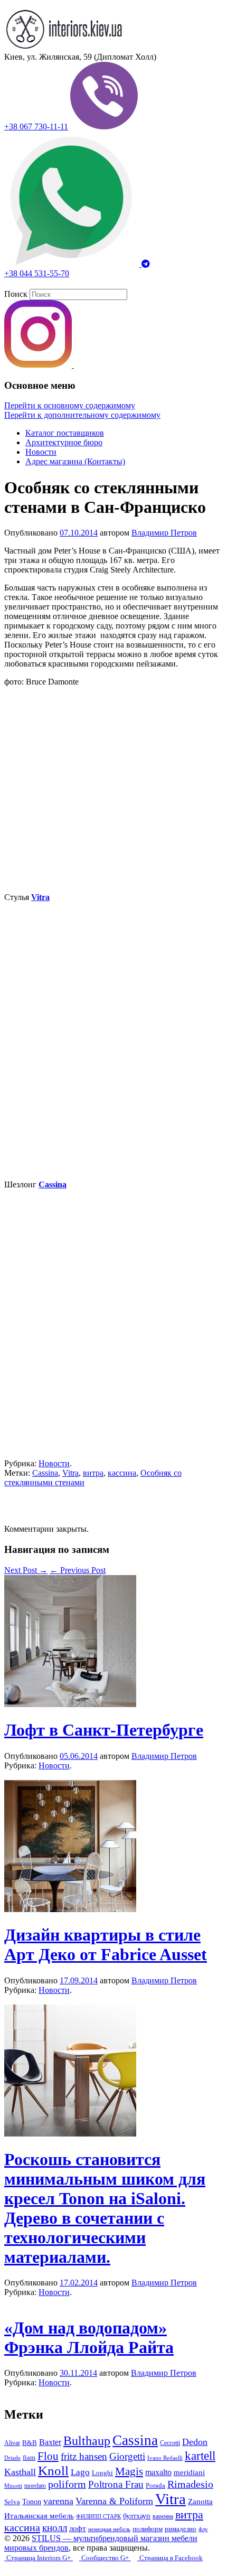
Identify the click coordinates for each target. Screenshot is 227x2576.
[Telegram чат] (146, 264)
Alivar (12, 2443)
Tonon (32, 2502)
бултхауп (137, 2516)
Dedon (195, 2442)
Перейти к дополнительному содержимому (82, 415)
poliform (67, 2484)
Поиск (16, 294)
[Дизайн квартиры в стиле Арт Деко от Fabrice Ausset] (70, 1909)
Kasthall (20, 2472)
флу (203, 2529)
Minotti (13, 2486)
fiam (29, 2458)
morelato (35, 2486)
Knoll (53, 2470)
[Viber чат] (104, 127)
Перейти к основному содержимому (70, 405)
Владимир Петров (164, 533)
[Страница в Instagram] (39, 365)
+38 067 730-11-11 (36, 127)
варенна (163, 2516)
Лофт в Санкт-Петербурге (104, 1730)
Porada (155, 2485)
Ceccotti (170, 2443)
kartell (200, 2456)
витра (93, 1473)
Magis (129, 2471)
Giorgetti (127, 2456)
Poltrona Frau (116, 2484)
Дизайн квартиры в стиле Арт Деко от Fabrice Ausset (106, 1945)
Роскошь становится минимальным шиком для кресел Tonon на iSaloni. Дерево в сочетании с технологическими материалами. (105, 2208)
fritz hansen (84, 2456)
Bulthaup (87, 2441)
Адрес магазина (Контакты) (75, 461)
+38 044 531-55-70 (37, 273)
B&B (30, 2443)
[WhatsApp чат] (73, 264)
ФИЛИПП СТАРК (98, 2516)
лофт (78, 2528)
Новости (41, 452)
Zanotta (200, 2502)
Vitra (70, 1473)
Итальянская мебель (39, 2516)
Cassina (45, 1473)
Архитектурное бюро (64, 442)
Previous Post (78, 1570)
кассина (122, 1473)
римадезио (181, 2529)
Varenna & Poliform (114, 2501)
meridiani (189, 2472)
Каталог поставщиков (65, 433)
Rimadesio (190, 2484)
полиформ (148, 2529)
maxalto (158, 2472)
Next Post (26, 1570)
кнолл (55, 2528)
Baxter (50, 2442)
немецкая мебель (109, 2529)
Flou (48, 2456)
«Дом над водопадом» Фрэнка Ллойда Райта (89, 2338)
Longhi (102, 2473)
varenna (58, 2501)
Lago (80, 2472)
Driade (12, 2458)
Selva (12, 2502)
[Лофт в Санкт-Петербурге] (70, 1704)
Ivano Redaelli (165, 2458)
